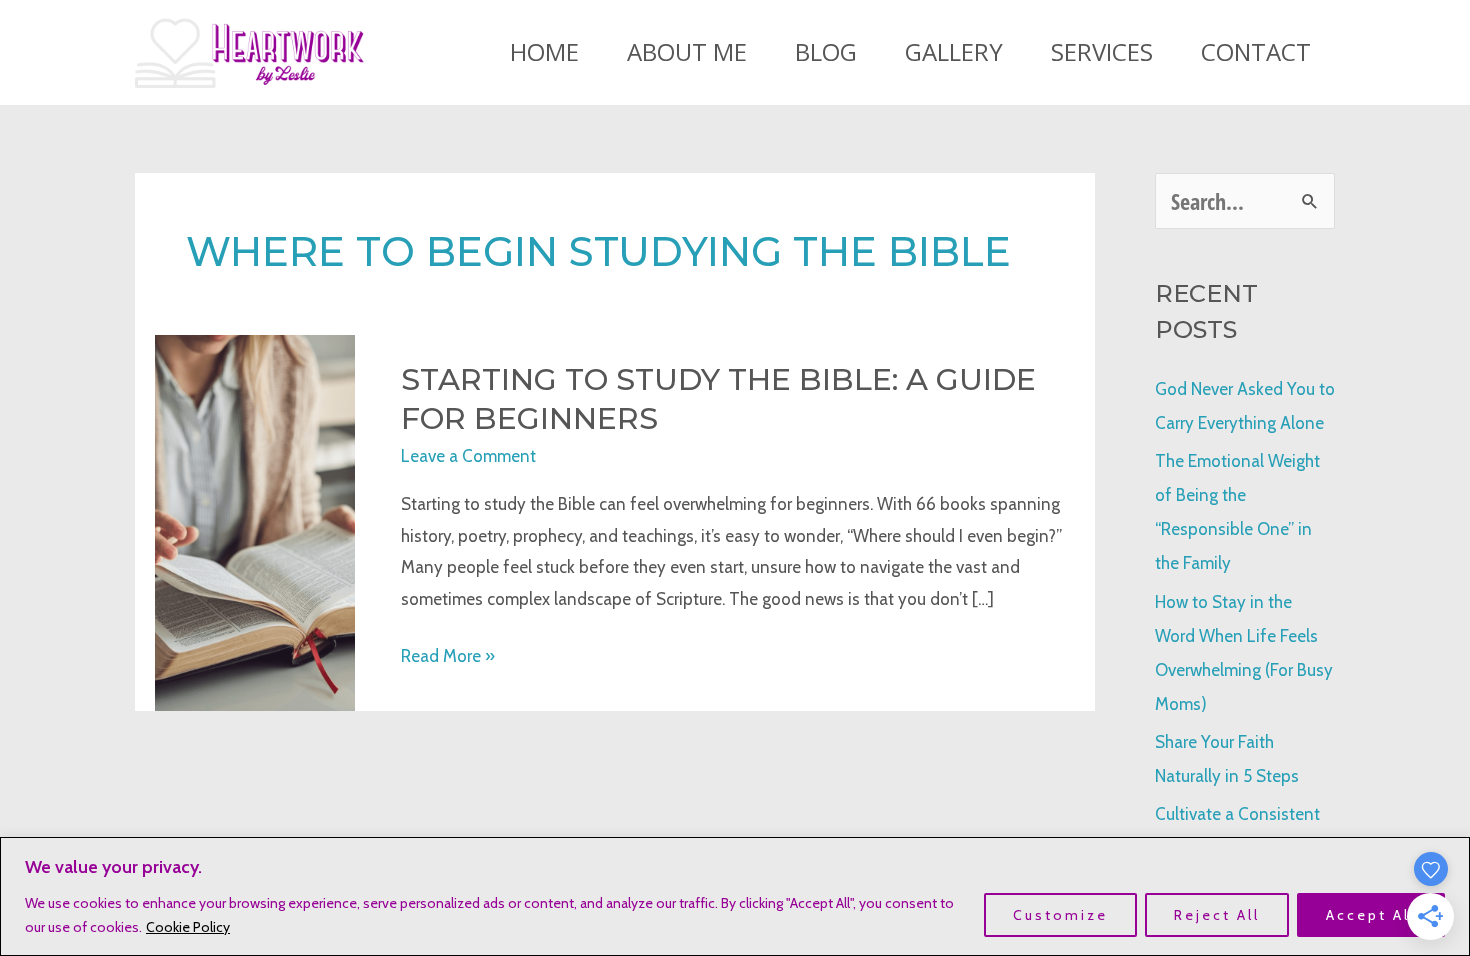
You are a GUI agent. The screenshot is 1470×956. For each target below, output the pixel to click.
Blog (826, 51)
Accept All (1371, 915)
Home (544, 51)
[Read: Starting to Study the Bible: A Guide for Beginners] (255, 521)
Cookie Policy (188, 927)
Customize (1060, 915)
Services (1102, 51)
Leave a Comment (468, 456)
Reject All (1217, 915)
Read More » (448, 659)
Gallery (954, 51)
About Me (687, 51)
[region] (735, 896)
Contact (1256, 51)
